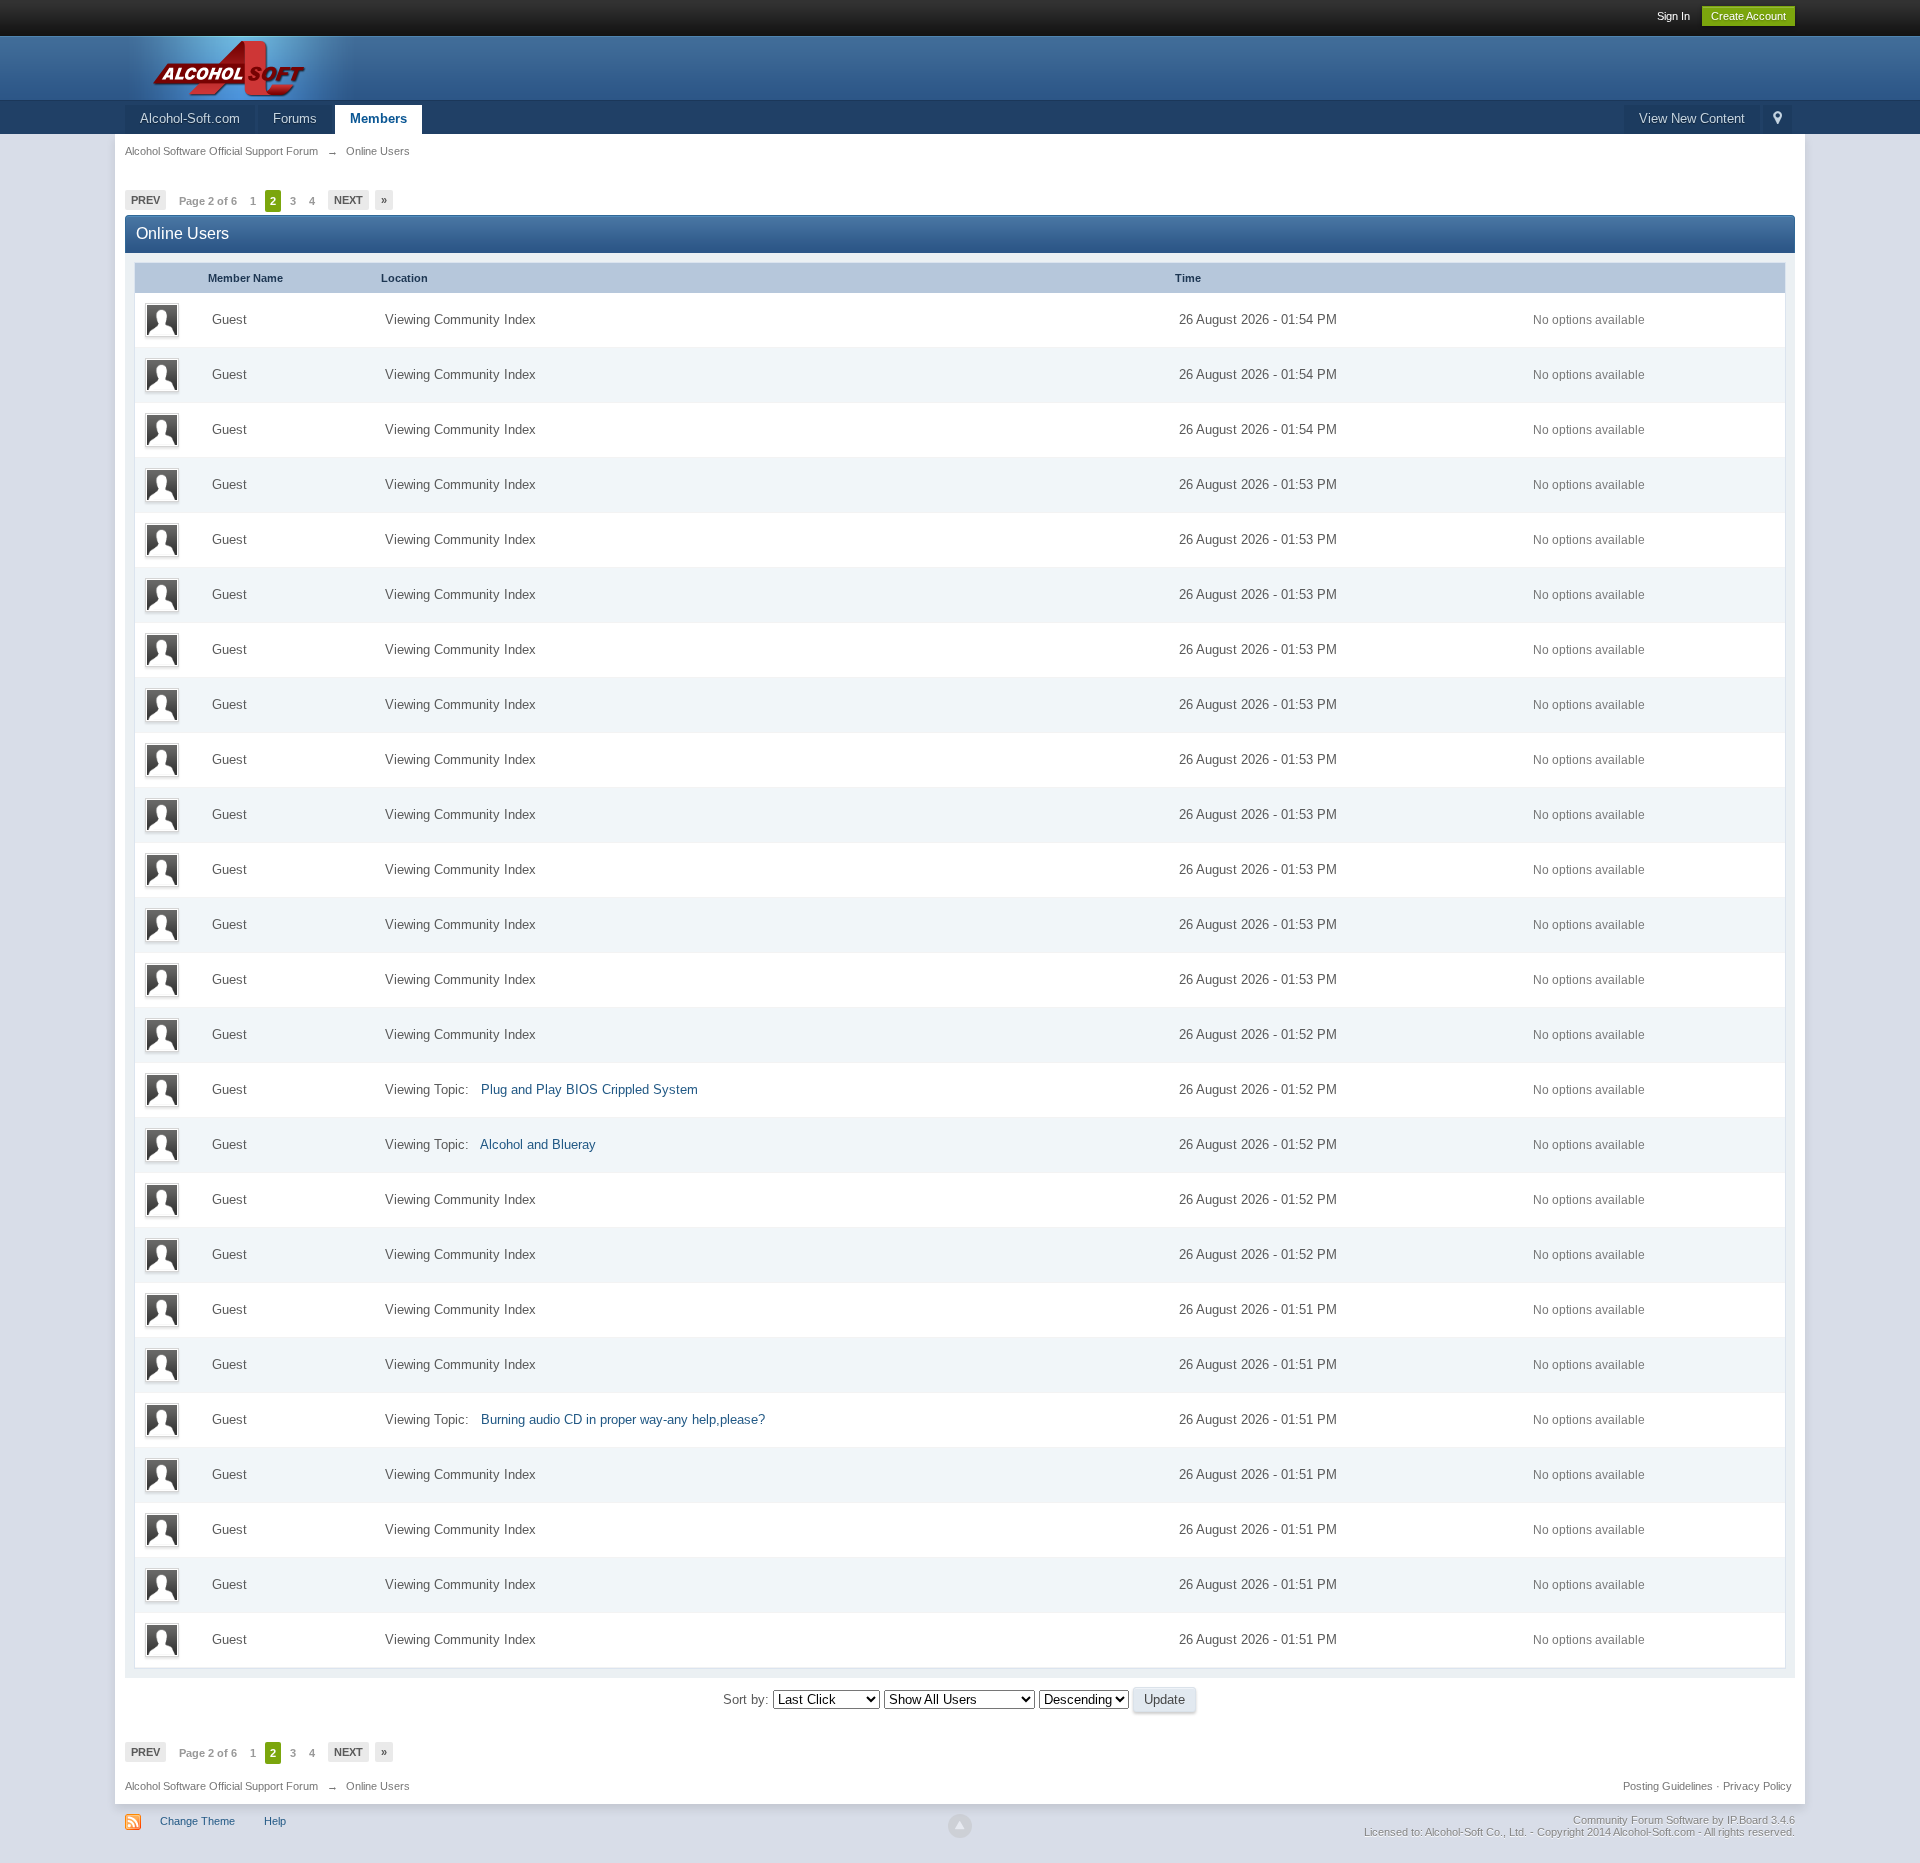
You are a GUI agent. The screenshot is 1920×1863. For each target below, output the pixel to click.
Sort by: (748, 1699)
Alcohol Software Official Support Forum (221, 1786)
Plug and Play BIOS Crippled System (589, 1089)
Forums (295, 118)
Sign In (1673, 16)
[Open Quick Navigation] (1777, 119)
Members (378, 118)
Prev (145, 200)
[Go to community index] (304, 66)
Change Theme (197, 1821)
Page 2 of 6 (208, 201)
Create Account (1748, 16)
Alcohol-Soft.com (190, 118)
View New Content (1692, 118)
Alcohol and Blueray (538, 1144)
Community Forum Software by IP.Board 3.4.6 (1684, 1820)
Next (348, 200)
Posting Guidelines (1668, 1786)
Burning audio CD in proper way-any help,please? (623, 1419)
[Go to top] (960, 1826)
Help (275, 1821)
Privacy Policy (1757, 1786)
